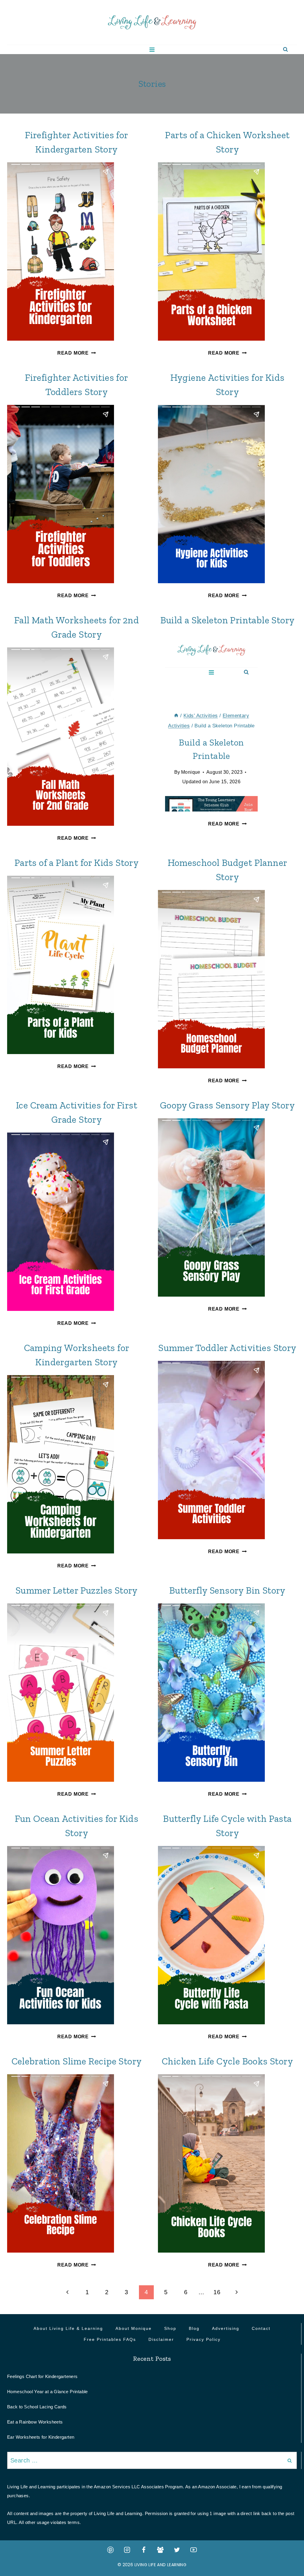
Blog (194, 2328)
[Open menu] (152, 49)
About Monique (134, 2328)
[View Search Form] (285, 49)
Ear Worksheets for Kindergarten (41, 2437)
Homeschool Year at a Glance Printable (47, 2392)
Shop (170, 2328)
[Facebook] (144, 2550)
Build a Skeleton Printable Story (228, 620)
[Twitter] (177, 2550)
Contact (261, 2328)
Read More (77, 353)
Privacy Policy (204, 2339)
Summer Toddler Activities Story (227, 1348)
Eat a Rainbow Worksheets (35, 2422)
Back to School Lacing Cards (37, 2407)
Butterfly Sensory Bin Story (227, 1590)
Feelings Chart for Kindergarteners (42, 2376)
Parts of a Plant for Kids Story (77, 863)
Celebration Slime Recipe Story (77, 2061)
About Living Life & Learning (68, 2328)
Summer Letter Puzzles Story (77, 1590)
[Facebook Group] (160, 2550)
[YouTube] (194, 2550)
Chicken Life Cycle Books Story (227, 2061)
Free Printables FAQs (110, 2339)
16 (217, 2292)
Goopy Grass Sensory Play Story (227, 1105)
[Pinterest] (110, 2550)
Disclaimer (161, 2339)
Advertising (226, 2328)
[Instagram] (127, 2550)
